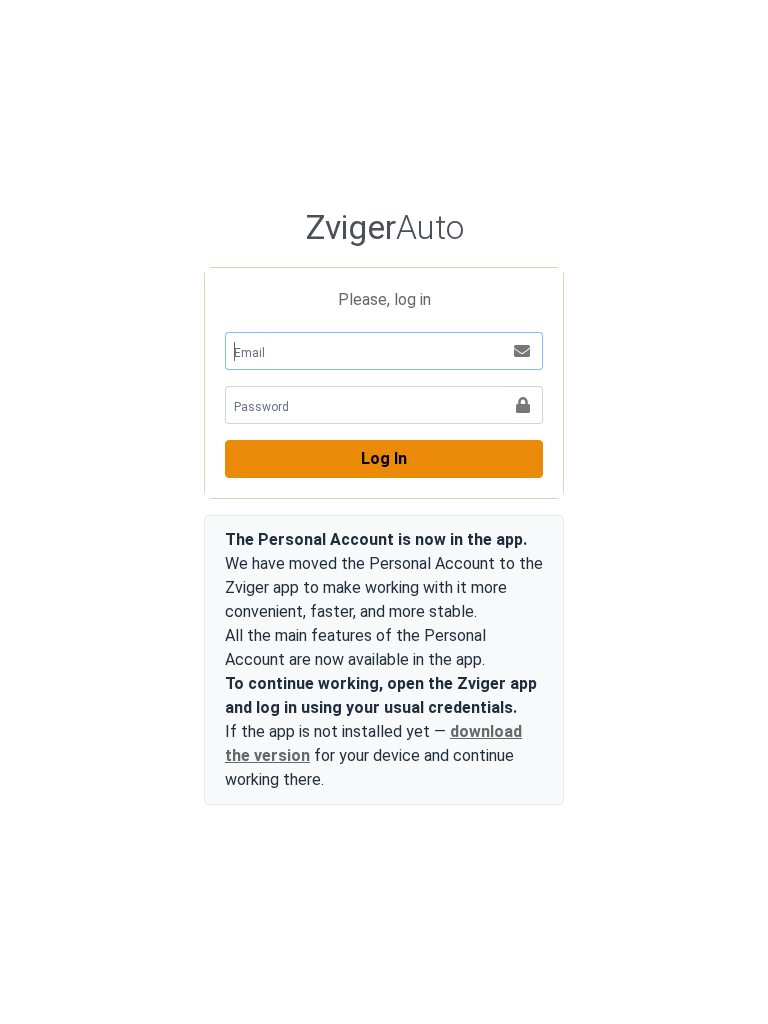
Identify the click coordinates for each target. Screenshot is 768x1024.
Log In (384, 458)
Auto (384, 227)
